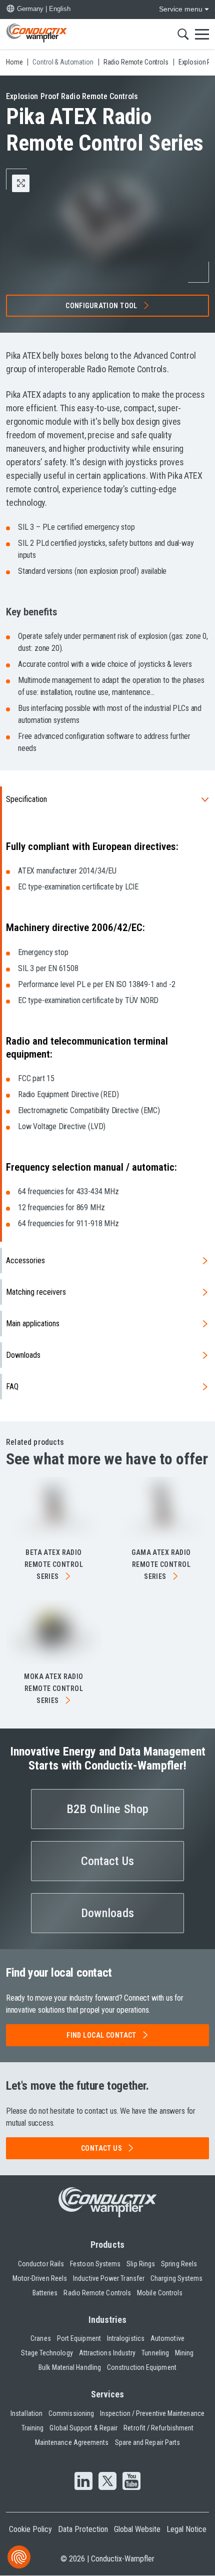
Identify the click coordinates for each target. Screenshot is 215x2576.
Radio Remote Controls (97, 2293)
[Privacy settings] (19, 2557)
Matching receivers (36, 1292)
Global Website (137, 2529)
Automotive (167, 2338)
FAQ (12, 1387)
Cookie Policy (30, 2529)
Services (108, 2394)
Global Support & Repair (83, 2428)
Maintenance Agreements (72, 2442)
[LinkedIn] (83, 2482)
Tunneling (155, 2353)
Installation (26, 2413)
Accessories (25, 1260)
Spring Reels (179, 2264)
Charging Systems (176, 2278)
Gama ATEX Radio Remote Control (161, 1564)
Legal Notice (186, 2529)
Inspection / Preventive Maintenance (152, 2413)
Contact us (101, 2148)
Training (33, 2428)
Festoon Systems (95, 2264)
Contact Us (108, 1861)
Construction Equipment (142, 2367)
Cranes (40, 2338)
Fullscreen (29, 183)
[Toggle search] (183, 34)
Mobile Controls (160, 2293)
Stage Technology (47, 2353)
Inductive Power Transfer (109, 2278)
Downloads (23, 1355)
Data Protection (83, 2529)
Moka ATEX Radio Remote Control (53, 1688)
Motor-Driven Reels (40, 2278)
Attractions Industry (107, 2353)
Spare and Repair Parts (148, 2442)
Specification (26, 799)
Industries (108, 2320)
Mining (184, 2353)
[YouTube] (131, 2482)
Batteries (45, 2293)
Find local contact (101, 2035)
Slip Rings (141, 2264)
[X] (107, 2482)
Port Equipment (79, 2338)
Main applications (33, 1324)
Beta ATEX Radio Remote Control (54, 1564)
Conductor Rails (41, 2264)
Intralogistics (126, 2338)
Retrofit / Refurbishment (158, 2428)
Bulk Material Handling (70, 2367)
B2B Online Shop (107, 1809)
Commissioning (71, 2413)
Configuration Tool (101, 306)
